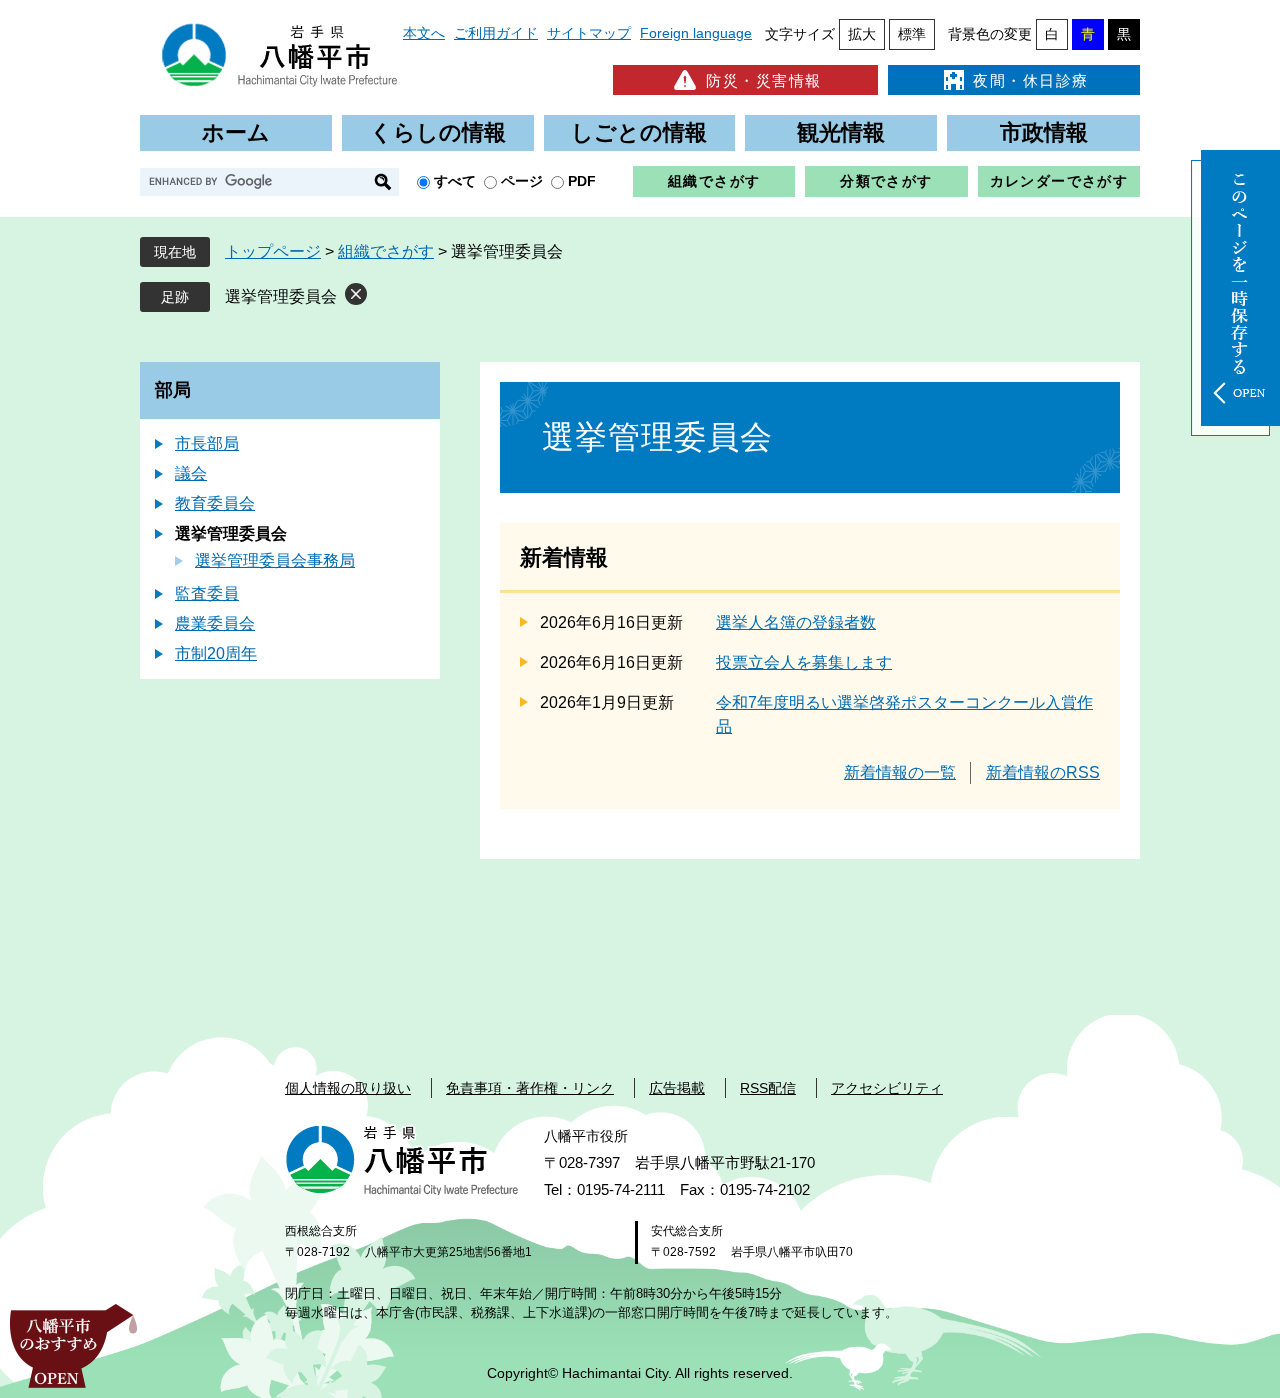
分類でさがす (886, 181)
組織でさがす (714, 181)
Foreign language (696, 33)
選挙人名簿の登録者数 (796, 622)
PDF (582, 181)
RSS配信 (768, 1088)
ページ (522, 181)
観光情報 (841, 132)
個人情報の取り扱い (348, 1088)
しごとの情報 (639, 132)
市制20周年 (216, 653)
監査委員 (207, 593)
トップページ (273, 251)
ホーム (236, 132)
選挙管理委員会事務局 (275, 560)
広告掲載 (677, 1088)
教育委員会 (215, 503)
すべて (455, 181)
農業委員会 (215, 623)
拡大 (862, 34)
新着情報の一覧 (900, 772)
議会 (191, 473)
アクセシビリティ (887, 1088)
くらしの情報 (438, 132)
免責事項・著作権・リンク (530, 1088)
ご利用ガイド (496, 33)
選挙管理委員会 (281, 296)
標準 (912, 34)
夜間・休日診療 (1031, 80)
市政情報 (1044, 132)
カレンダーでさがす (1059, 181)
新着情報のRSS (1043, 772)
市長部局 (207, 443)
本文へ (424, 33)
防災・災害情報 (764, 80)
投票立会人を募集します (804, 662)
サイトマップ (589, 33)
